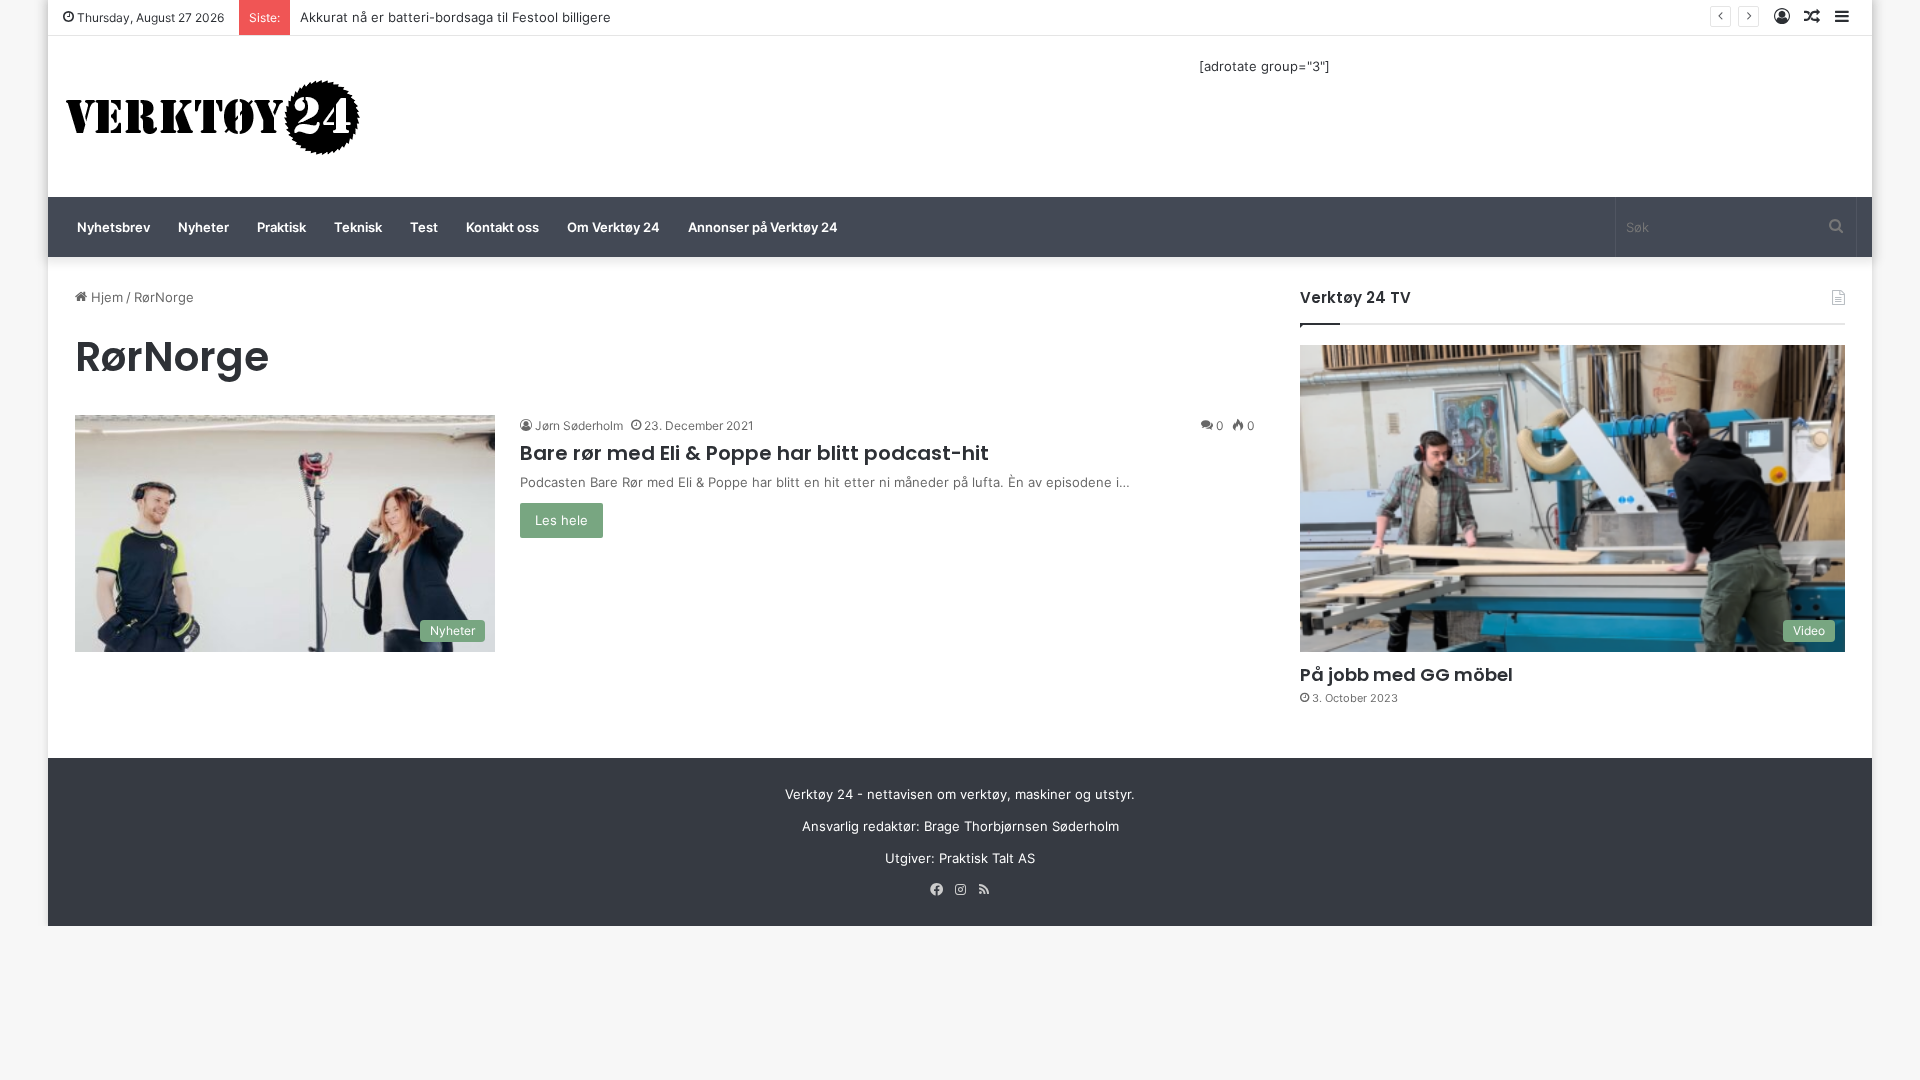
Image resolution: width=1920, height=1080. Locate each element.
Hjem (105, 297)
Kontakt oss (502, 227)
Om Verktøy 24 (613, 227)
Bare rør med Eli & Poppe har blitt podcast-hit (754, 453)
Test (424, 227)
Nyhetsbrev (113, 227)
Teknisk (358, 227)
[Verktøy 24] (213, 116)
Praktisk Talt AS (987, 858)
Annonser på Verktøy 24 (763, 227)
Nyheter (203, 227)
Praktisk (281, 227)
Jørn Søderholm (579, 425)
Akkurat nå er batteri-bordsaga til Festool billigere (455, 17)
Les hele (561, 520)
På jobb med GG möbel (1406, 674)
